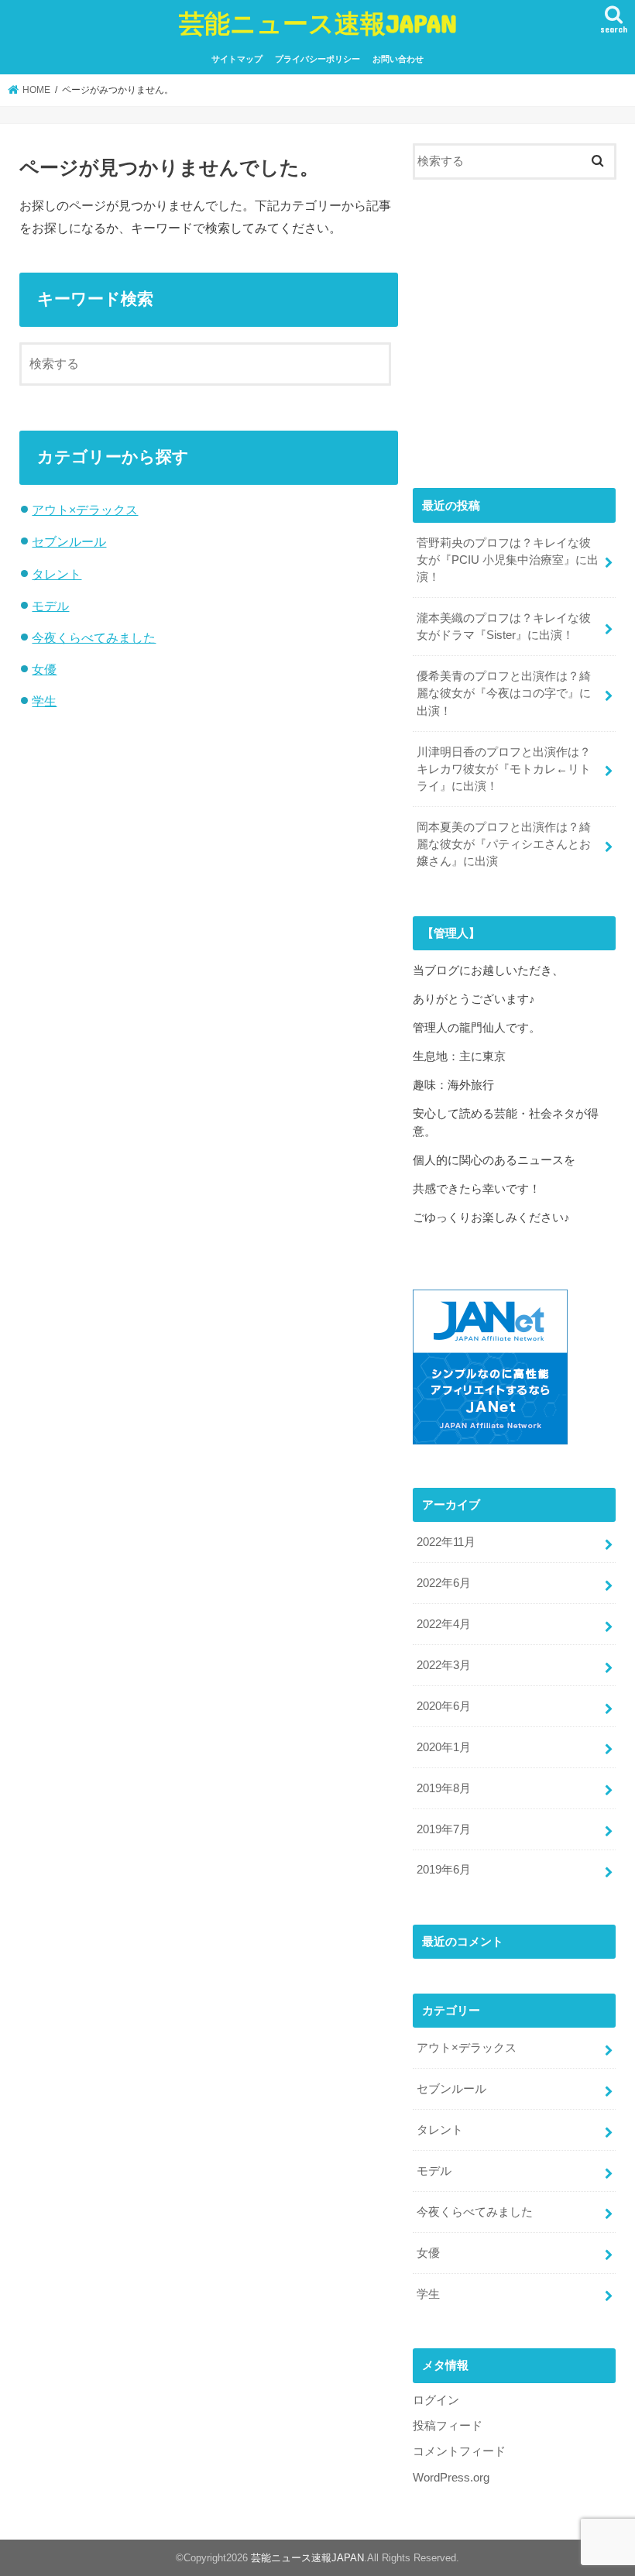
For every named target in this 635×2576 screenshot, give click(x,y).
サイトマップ (237, 59)
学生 (44, 701)
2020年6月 (444, 1706)
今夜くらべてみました (94, 637)
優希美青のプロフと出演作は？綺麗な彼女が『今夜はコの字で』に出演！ (504, 693)
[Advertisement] (514, 340)
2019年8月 (444, 1788)
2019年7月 (444, 1829)
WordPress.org (451, 2478)
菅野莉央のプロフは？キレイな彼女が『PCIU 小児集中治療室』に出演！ (508, 560)
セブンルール (69, 541)
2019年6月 (444, 1870)
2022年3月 (444, 1665)
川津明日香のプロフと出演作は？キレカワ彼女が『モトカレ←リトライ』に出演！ (504, 769)
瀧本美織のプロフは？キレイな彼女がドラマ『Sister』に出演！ (504, 627)
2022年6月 (444, 1583)
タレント (57, 574)
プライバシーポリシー (317, 59)
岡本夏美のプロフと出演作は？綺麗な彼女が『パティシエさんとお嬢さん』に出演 (504, 844)
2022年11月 (446, 1542)
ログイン (436, 2400)
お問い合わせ (398, 59)
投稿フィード (448, 2426)
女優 (44, 669)
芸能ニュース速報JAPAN (318, 23)
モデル (50, 606)
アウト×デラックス (85, 510)
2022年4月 (444, 1624)
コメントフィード (459, 2451)
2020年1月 (444, 1747)
